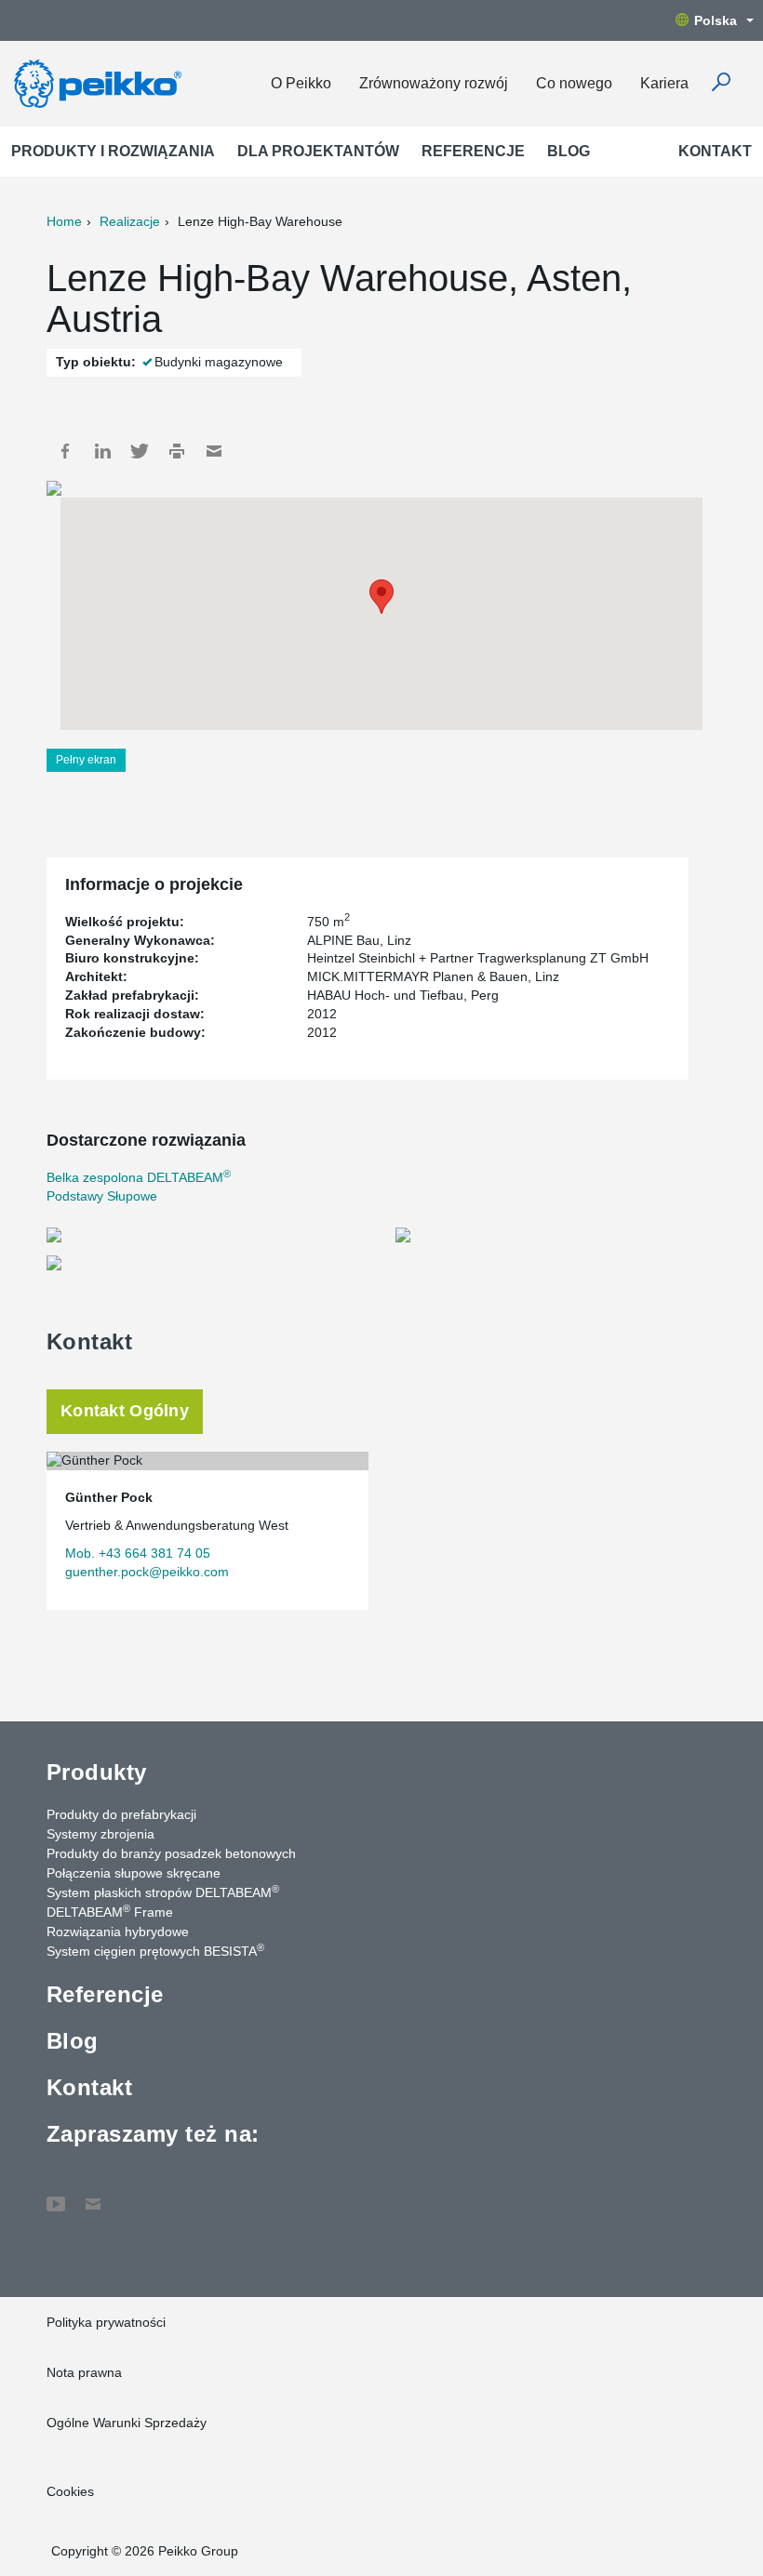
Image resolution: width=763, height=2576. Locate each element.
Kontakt (715, 151)
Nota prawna (84, 2372)
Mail (214, 451)
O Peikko (301, 83)
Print (177, 451)
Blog (569, 151)
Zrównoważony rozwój (434, 83)
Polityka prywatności (106, 2322)
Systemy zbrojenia (100, 1834)
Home (64, 221)
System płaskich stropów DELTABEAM (163, 1892)
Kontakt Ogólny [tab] (125, 1411)
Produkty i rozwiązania (113, 151)
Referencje (473, 151)
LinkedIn (102, 451)
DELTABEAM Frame (110, 1911)
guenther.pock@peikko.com (147, 1572)
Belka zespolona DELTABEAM (139, 1177)
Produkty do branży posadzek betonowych (171, 1853)
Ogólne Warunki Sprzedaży (127, 2423)
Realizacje (130, 221)
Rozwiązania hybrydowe (118, 1932)
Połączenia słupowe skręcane (134, 1873)
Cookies (70, 2491)
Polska (716, 20)
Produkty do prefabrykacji (121, 1814)
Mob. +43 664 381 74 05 (138, 1553)
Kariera (664, 83)
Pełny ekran (86, 760)
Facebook (65, 451)
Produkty (97, 1772)
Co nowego (574, 83)
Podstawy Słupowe (102, 1196)
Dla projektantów (318, 151)
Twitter (140, 451)
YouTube (56, 2195)
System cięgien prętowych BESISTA (155, 1950)
